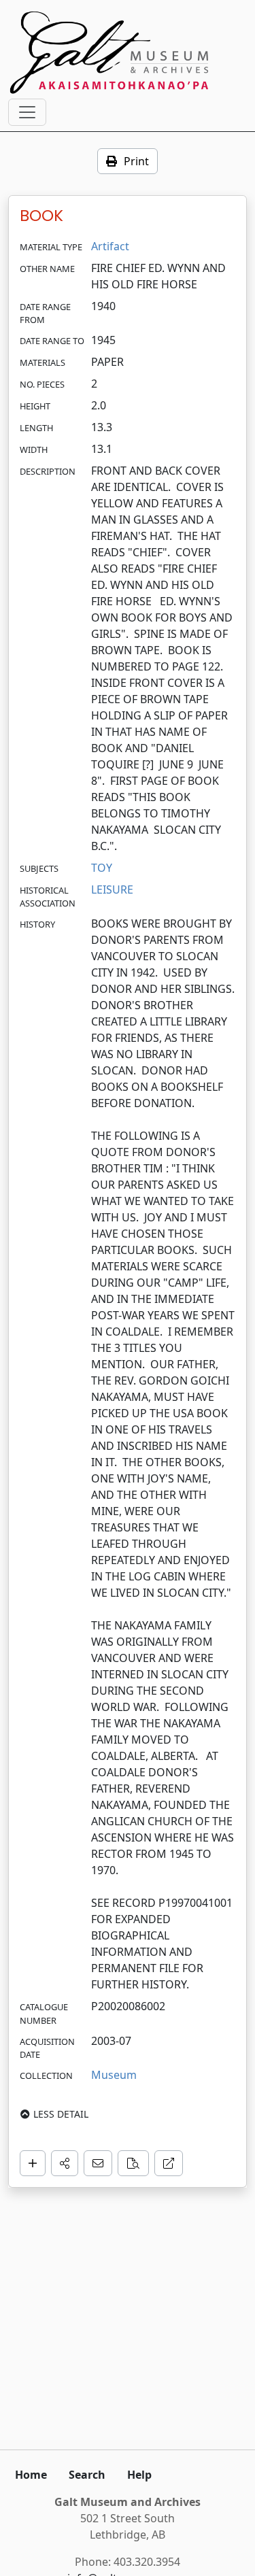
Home (31, 2475)
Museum (114, 2075)
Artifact (110, 246)
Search (87, 2475)
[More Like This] (133, 2163)
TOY (102, 868)
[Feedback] (98, 2163)
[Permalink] (169, 2163)
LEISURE (112, 889)
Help (139, 2475)
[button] (65, 2163)
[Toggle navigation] (27, 112)
